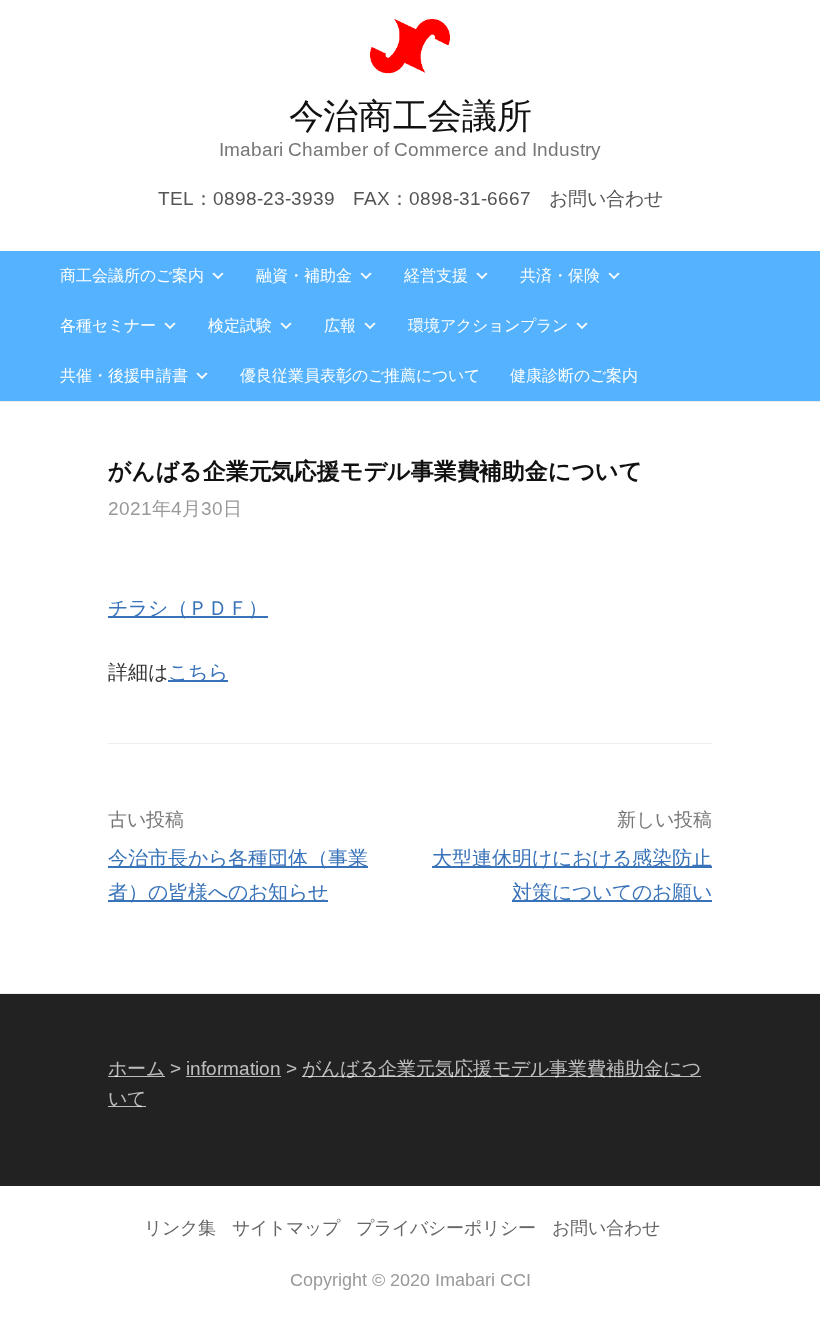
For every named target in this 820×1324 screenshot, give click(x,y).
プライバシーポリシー (446, 1228)
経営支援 (436, 275)
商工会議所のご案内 (132, 275)
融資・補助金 (304, 275)
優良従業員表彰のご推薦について (360, 375)
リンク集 (180, 1228)
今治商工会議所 (410, 115)
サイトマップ (286, 1228)
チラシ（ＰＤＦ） (188, 608)
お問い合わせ (606, 198)
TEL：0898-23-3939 (246, 198)
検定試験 (240, 325)
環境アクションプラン (488, 325)
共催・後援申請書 (124, 375)
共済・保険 (560, 275)
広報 (340, 325)
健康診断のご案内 (574, 375)
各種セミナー (108, 325)
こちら (198, 672)
